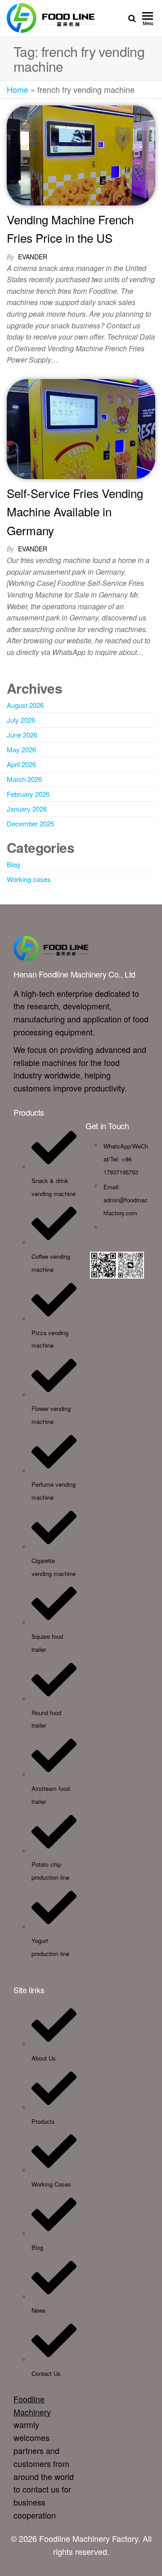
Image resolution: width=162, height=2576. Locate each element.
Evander (33, 257)
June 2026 (22, 735)
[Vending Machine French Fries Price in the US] (81, 154)
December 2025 (30, 823)
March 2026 (24, 779)
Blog (13, 864)
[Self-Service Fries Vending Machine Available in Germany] (81, 428)
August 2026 (25, 705)
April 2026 (21, 764)
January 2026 (27, 809)
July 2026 (21, 720)
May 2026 (21, 749)
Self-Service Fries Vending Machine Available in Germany (75, 511)
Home (18, 89)
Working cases (29, 879)
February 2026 (28, 794)
